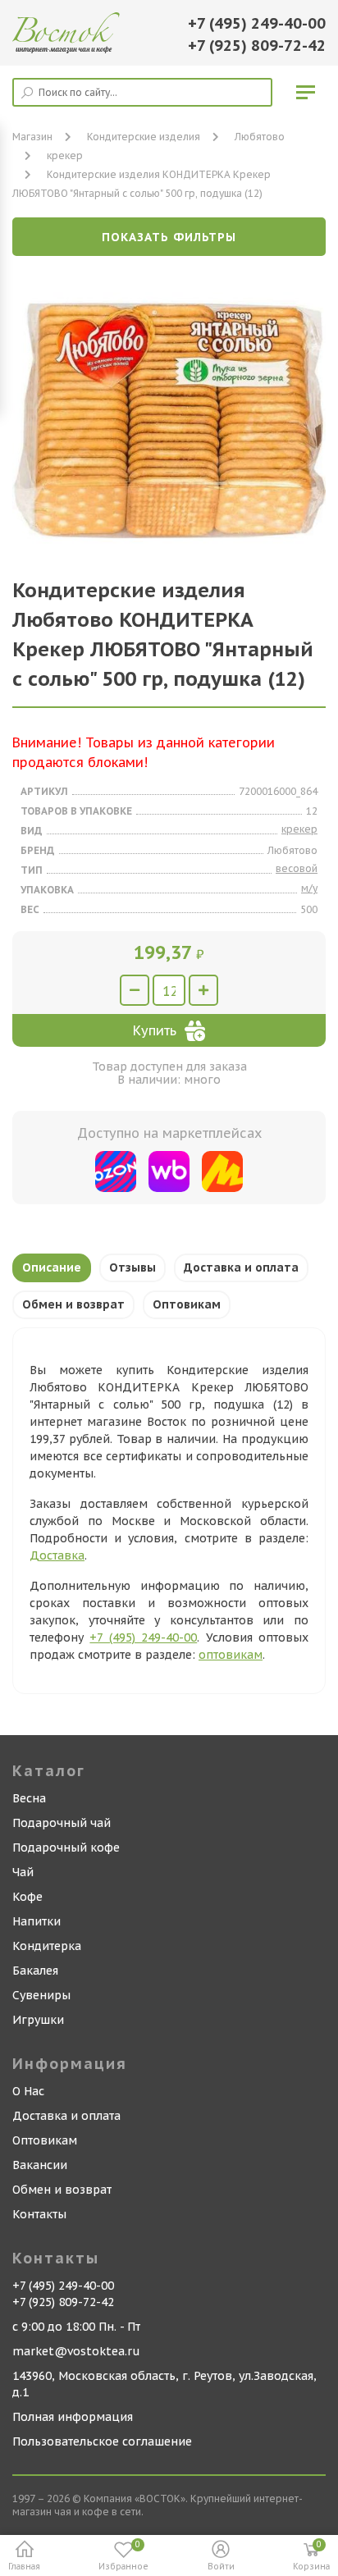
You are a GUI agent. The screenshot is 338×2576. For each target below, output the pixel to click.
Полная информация (73, 2417)
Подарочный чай (62, 1823)
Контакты (39, 2214)
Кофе (27, 1897)
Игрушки (38, 2020)
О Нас (28, 2091)
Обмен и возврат (73, 1304)
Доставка (57, 1555)
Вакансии (40, 2165)
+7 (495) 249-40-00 (257, 23)
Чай (23, 1872)
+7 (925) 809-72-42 (257, 46)
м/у (309, 888)
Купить (155, 1030)
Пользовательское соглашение (102, 2441)
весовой (297, 868)
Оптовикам (187, 1304)
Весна (29, 1798)
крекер (65, 155)
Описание (52, 1267)
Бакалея (35, 1971)
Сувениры (41, 1995)
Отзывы (132, 1267)
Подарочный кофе (66, 1848)
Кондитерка (47, 1946)
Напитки (37, 1921)
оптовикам (231, 1655)
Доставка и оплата (241, 1267)
